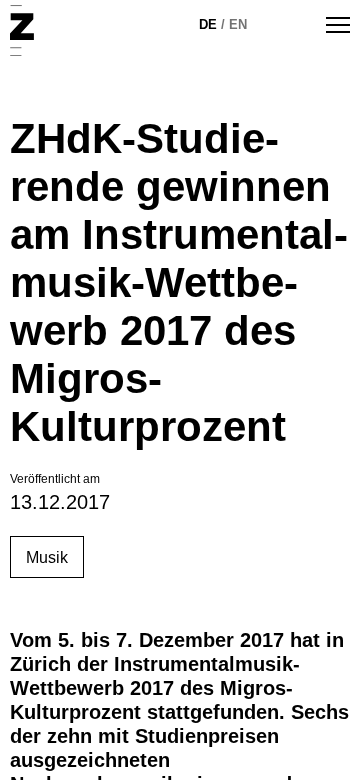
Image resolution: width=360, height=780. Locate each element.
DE (208, 24)
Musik (47, 557)
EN (238, 24)
